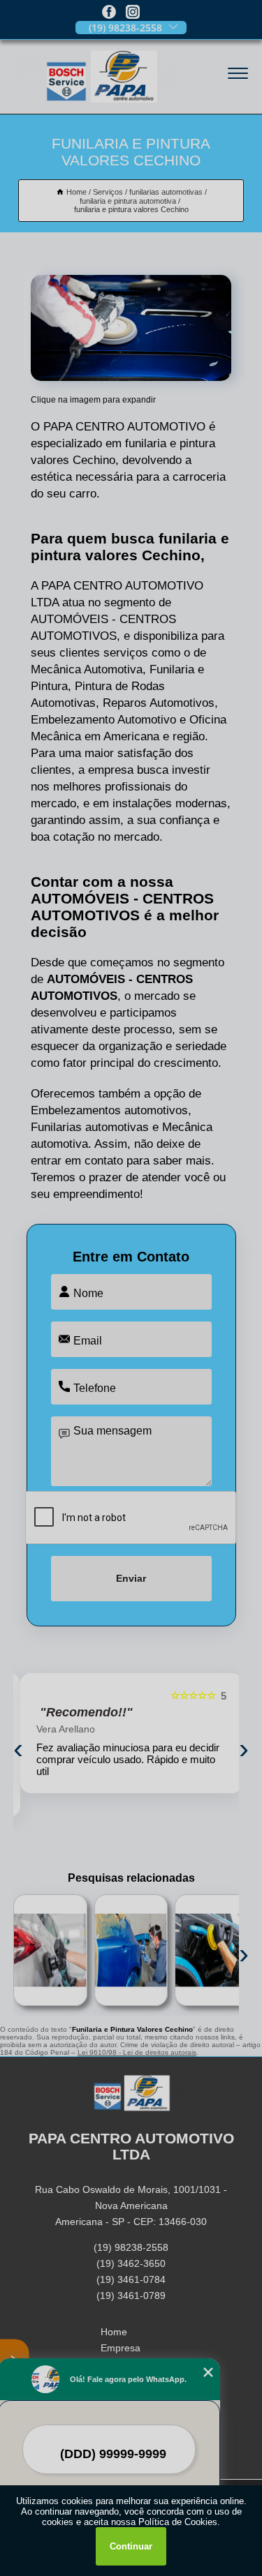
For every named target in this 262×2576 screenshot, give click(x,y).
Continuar (131, 2546)
